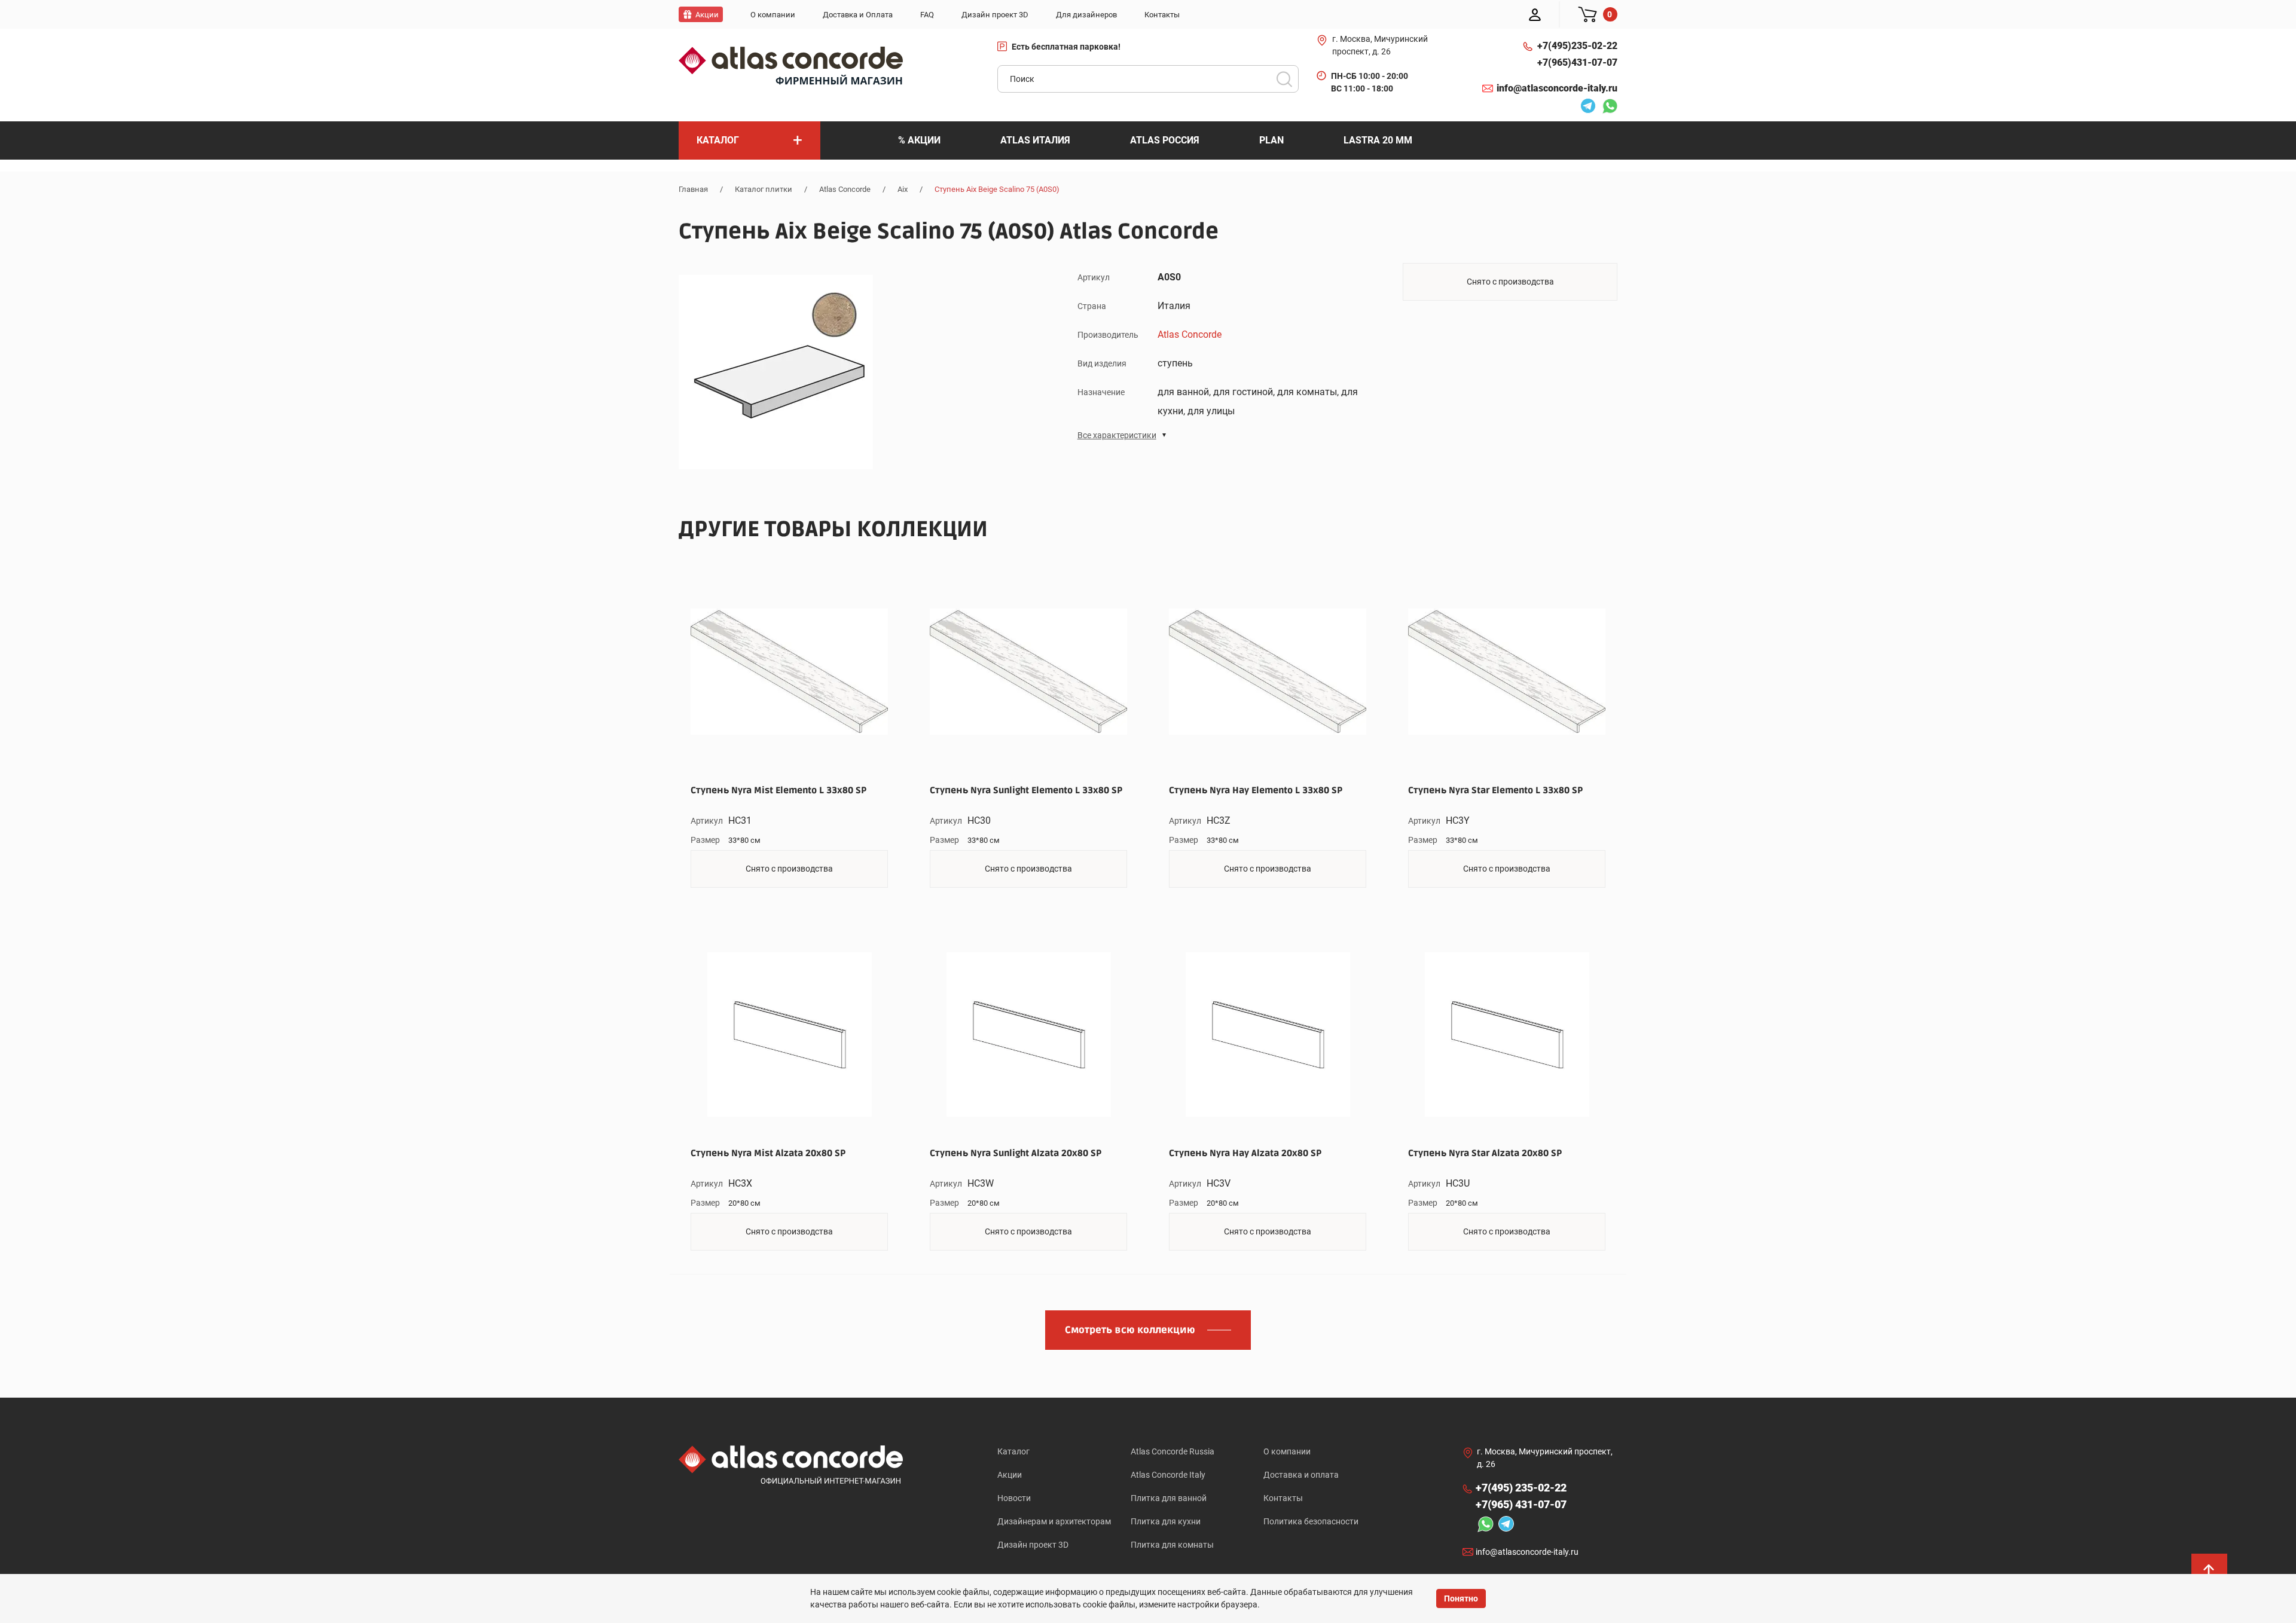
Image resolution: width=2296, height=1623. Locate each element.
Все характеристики (1117, 435)
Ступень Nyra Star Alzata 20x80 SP (1485, 1153)
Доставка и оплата (1301, 1475)
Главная (693, 189)
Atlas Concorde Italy (1168, 1475)
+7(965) (1577, 62)
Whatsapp (1607, 108)
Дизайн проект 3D (1033, 1545)
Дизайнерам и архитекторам (1054, 1521)
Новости (1014, 1498)
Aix (903, 189)
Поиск (1284, 79)
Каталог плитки (764, 189)
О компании (1287, 1451)
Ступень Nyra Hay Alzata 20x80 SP (1245, 1153)
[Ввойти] (1535, 14)
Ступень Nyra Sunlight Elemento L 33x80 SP (1026, 790)
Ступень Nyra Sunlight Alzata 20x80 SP (1016, 1153)
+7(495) (1577, 46)
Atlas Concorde (845, 189)
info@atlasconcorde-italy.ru (1557, 88)
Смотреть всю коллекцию (1130, 1330)
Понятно (1461, 1598)
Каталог (1013, 1451)
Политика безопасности (1311, 1521)
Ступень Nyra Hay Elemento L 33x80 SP (1256, 790)
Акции (1010, 1475)
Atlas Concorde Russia (1173, 1451)
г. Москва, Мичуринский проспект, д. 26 (1380, 45)
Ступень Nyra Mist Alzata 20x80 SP (768, 1153)
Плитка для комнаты (1172, 1545)
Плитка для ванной (1169, 1498)
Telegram (1585, 108)
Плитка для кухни (1166, 1521)
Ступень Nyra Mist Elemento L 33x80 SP (778, 790)
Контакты (1283, 1498)
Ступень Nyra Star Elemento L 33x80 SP (1495, 790)
